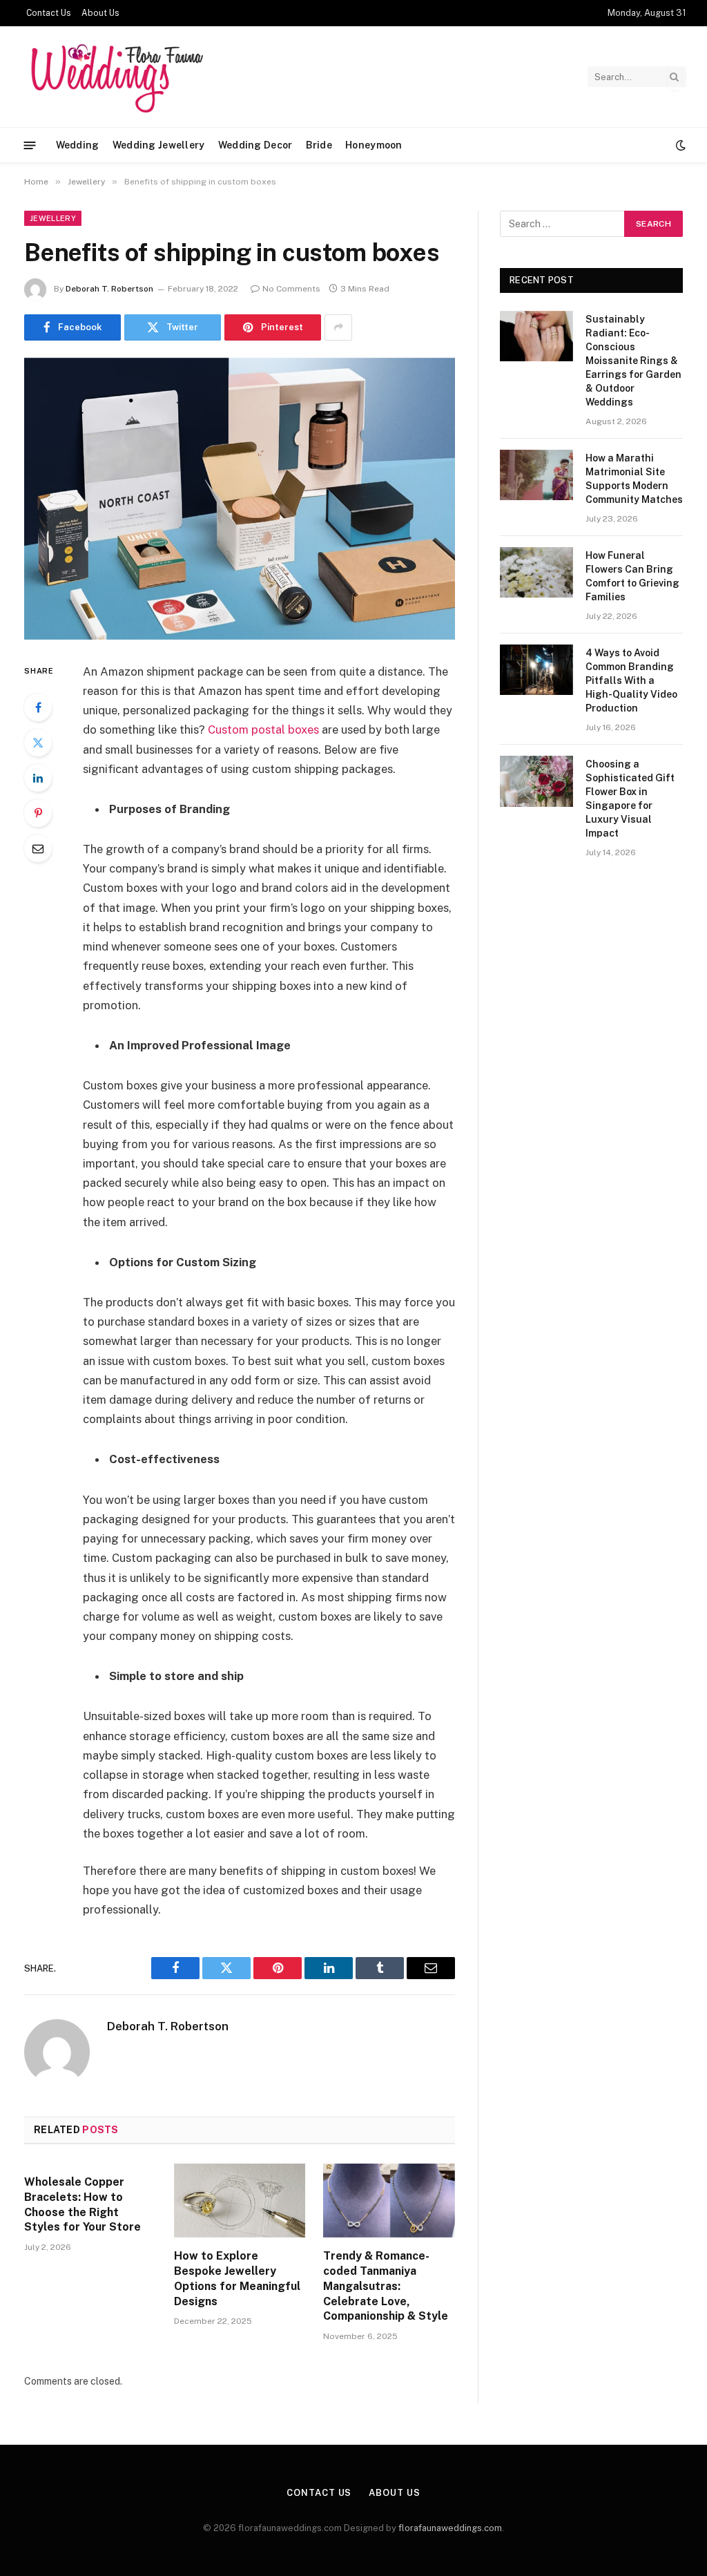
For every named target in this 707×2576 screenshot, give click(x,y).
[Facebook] (38, 707)
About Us (100, 13)
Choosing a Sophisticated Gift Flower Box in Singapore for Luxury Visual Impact (630, 799)
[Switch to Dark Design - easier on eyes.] (679, 145)
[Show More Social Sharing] (338, 327)
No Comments (291, 289)
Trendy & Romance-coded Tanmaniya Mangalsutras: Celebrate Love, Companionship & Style (386, 2286)
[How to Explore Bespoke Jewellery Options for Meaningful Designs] (240, 2201)
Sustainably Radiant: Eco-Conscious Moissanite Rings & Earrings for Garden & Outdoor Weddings (633, 361)
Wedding (78, 145)
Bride (319, 145)
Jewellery (53, 218)
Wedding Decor (255, 145)
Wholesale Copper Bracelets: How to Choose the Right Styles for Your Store (83, 2204)
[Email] (38, 848)
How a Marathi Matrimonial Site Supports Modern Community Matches (634, 479)
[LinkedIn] (38, 778)
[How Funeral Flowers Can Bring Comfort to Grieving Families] (536, 572)
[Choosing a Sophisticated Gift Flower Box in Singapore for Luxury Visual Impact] (536, 781)
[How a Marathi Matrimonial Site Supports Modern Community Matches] (536, 475)
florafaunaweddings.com (450, 2528)
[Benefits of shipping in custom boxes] (240, 499)
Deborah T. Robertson (109, 289)
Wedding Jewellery (159, 145)
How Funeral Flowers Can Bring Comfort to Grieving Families (632, 576)
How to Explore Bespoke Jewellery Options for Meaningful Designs (237, 2278)
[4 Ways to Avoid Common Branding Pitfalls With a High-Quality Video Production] (536, 670)
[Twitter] (38, 743)
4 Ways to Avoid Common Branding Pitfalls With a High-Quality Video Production (631, 680)
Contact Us (49, 13)
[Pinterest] (38, 813)
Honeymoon (374, 145)
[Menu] (30, 145)
